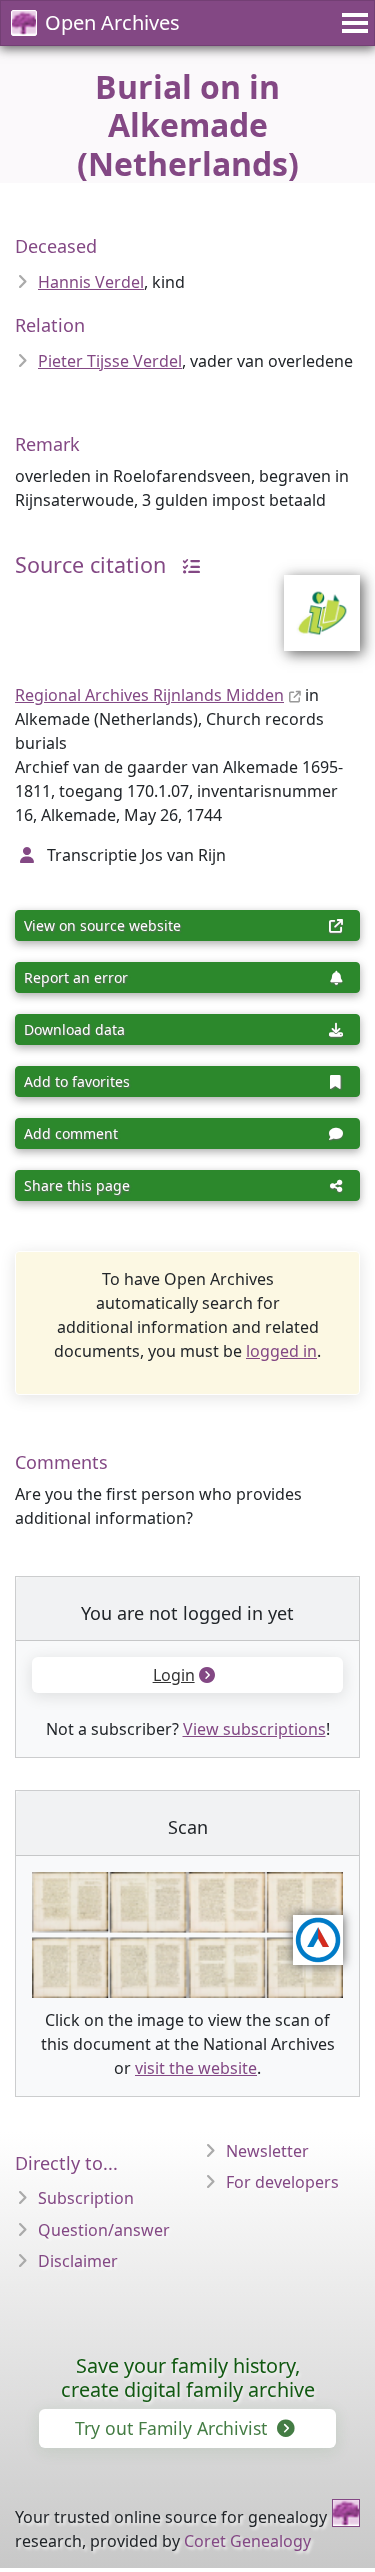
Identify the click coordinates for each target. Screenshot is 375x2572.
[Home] (346, 2513)
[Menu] (352, 23)
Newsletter (267, 2151)
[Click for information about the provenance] (186, 564)
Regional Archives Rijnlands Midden (149, 695)
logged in (281, 1351)
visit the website (196, 2068)
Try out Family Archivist (173, 2428)
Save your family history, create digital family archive (188, 2377)
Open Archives (112, 22)
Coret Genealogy (247, 2541)
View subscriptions (254, 1729)
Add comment (71, 1133)
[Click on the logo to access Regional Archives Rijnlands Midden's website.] (309, 600)
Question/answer (104, 2230)
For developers (282, 2182)
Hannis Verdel (91, 282)
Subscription (86, 2198)
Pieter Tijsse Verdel (110, 361)
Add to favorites (77, 1081)
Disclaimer (78, 2261)
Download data (74, 1029)
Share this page (77, 1185)
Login (174, 1675)
